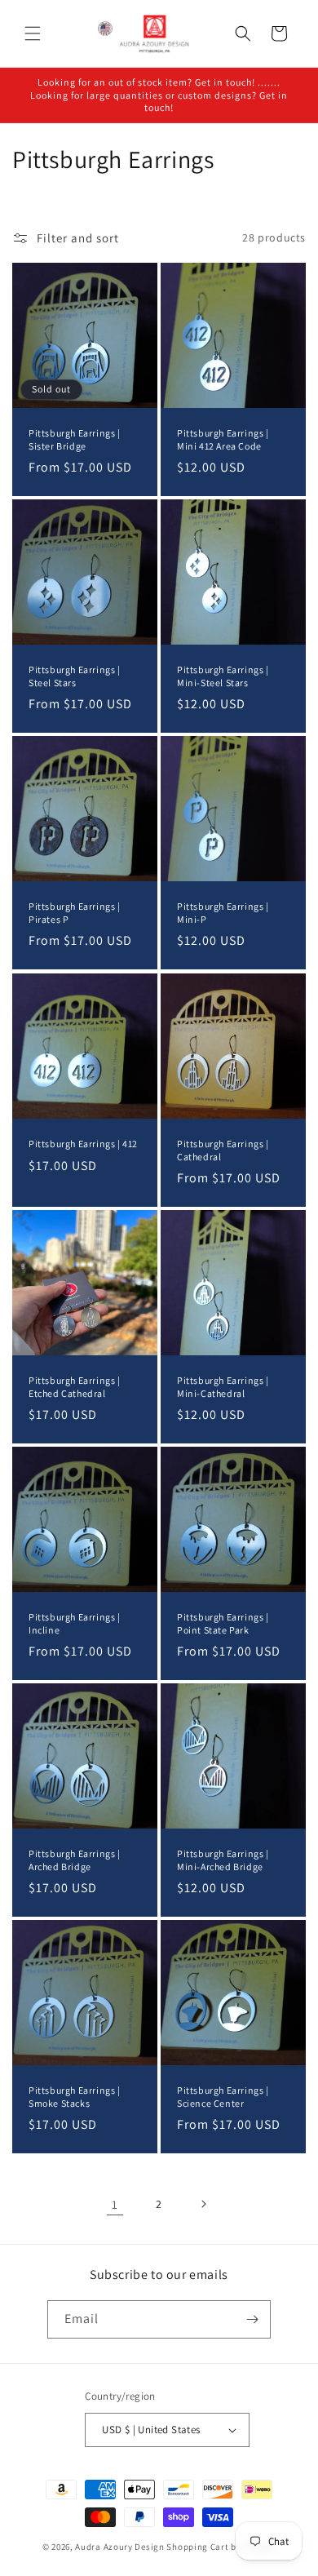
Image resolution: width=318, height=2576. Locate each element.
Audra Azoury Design (119, 2547)
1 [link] (115, 2204)
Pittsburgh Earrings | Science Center (223, 2097)
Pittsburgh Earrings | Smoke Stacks (75, 2097)
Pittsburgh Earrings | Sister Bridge (75, 439)
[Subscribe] (252, 2319)
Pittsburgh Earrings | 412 (83, 1144)
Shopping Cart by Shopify (221, 2547)
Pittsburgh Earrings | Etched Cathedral (75, 1387)
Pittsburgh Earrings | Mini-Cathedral (223, 1387)
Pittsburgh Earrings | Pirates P (75, 913)
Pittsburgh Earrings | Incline (75, 1623)
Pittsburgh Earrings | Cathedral (223, 1150)
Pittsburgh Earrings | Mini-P (223, 913)
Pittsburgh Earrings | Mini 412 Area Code (223, 439)
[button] (33, 33)
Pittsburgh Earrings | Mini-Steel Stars (223, 676)
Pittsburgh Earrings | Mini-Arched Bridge (223, 1860)
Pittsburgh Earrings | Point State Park (223, 1623)
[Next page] (203, 2204)
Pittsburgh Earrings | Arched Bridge (75, 1860)
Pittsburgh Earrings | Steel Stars (75, 676)
